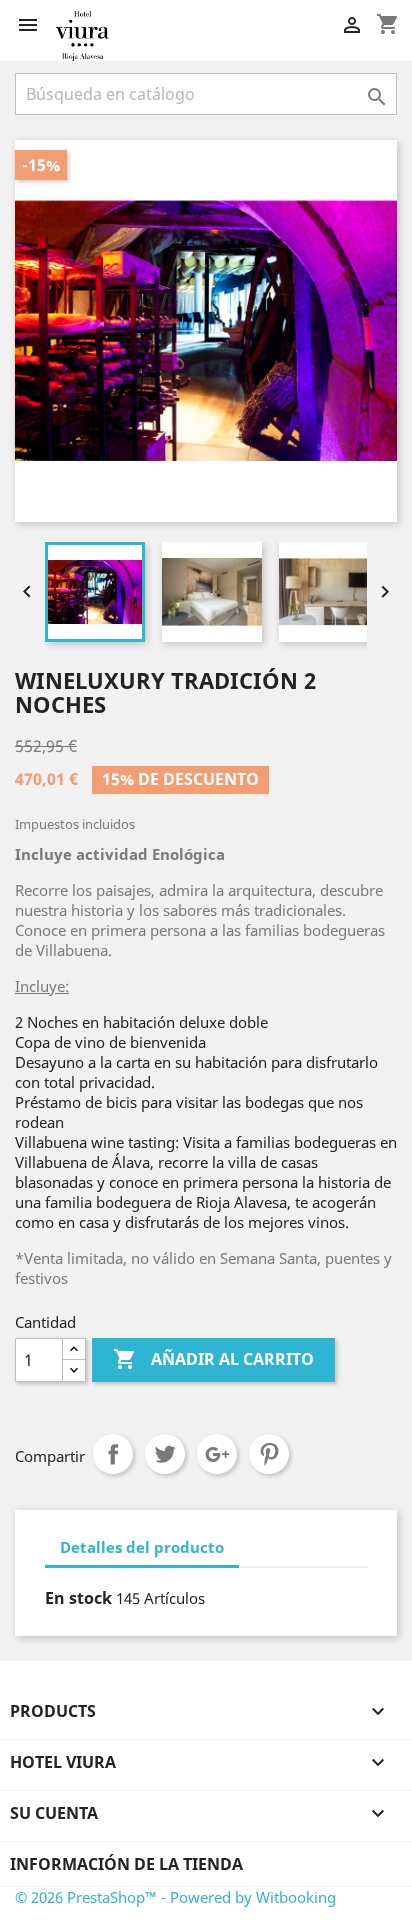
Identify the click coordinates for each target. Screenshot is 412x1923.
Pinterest (269, 1454)
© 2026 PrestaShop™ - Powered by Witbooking (175, 1897)
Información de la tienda (126, 1864)
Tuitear (165, 1454)
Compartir (113, 1454)
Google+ (217, 1454)
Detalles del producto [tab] (142, 1547)
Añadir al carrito (213, 1359)
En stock (78, 1598)
